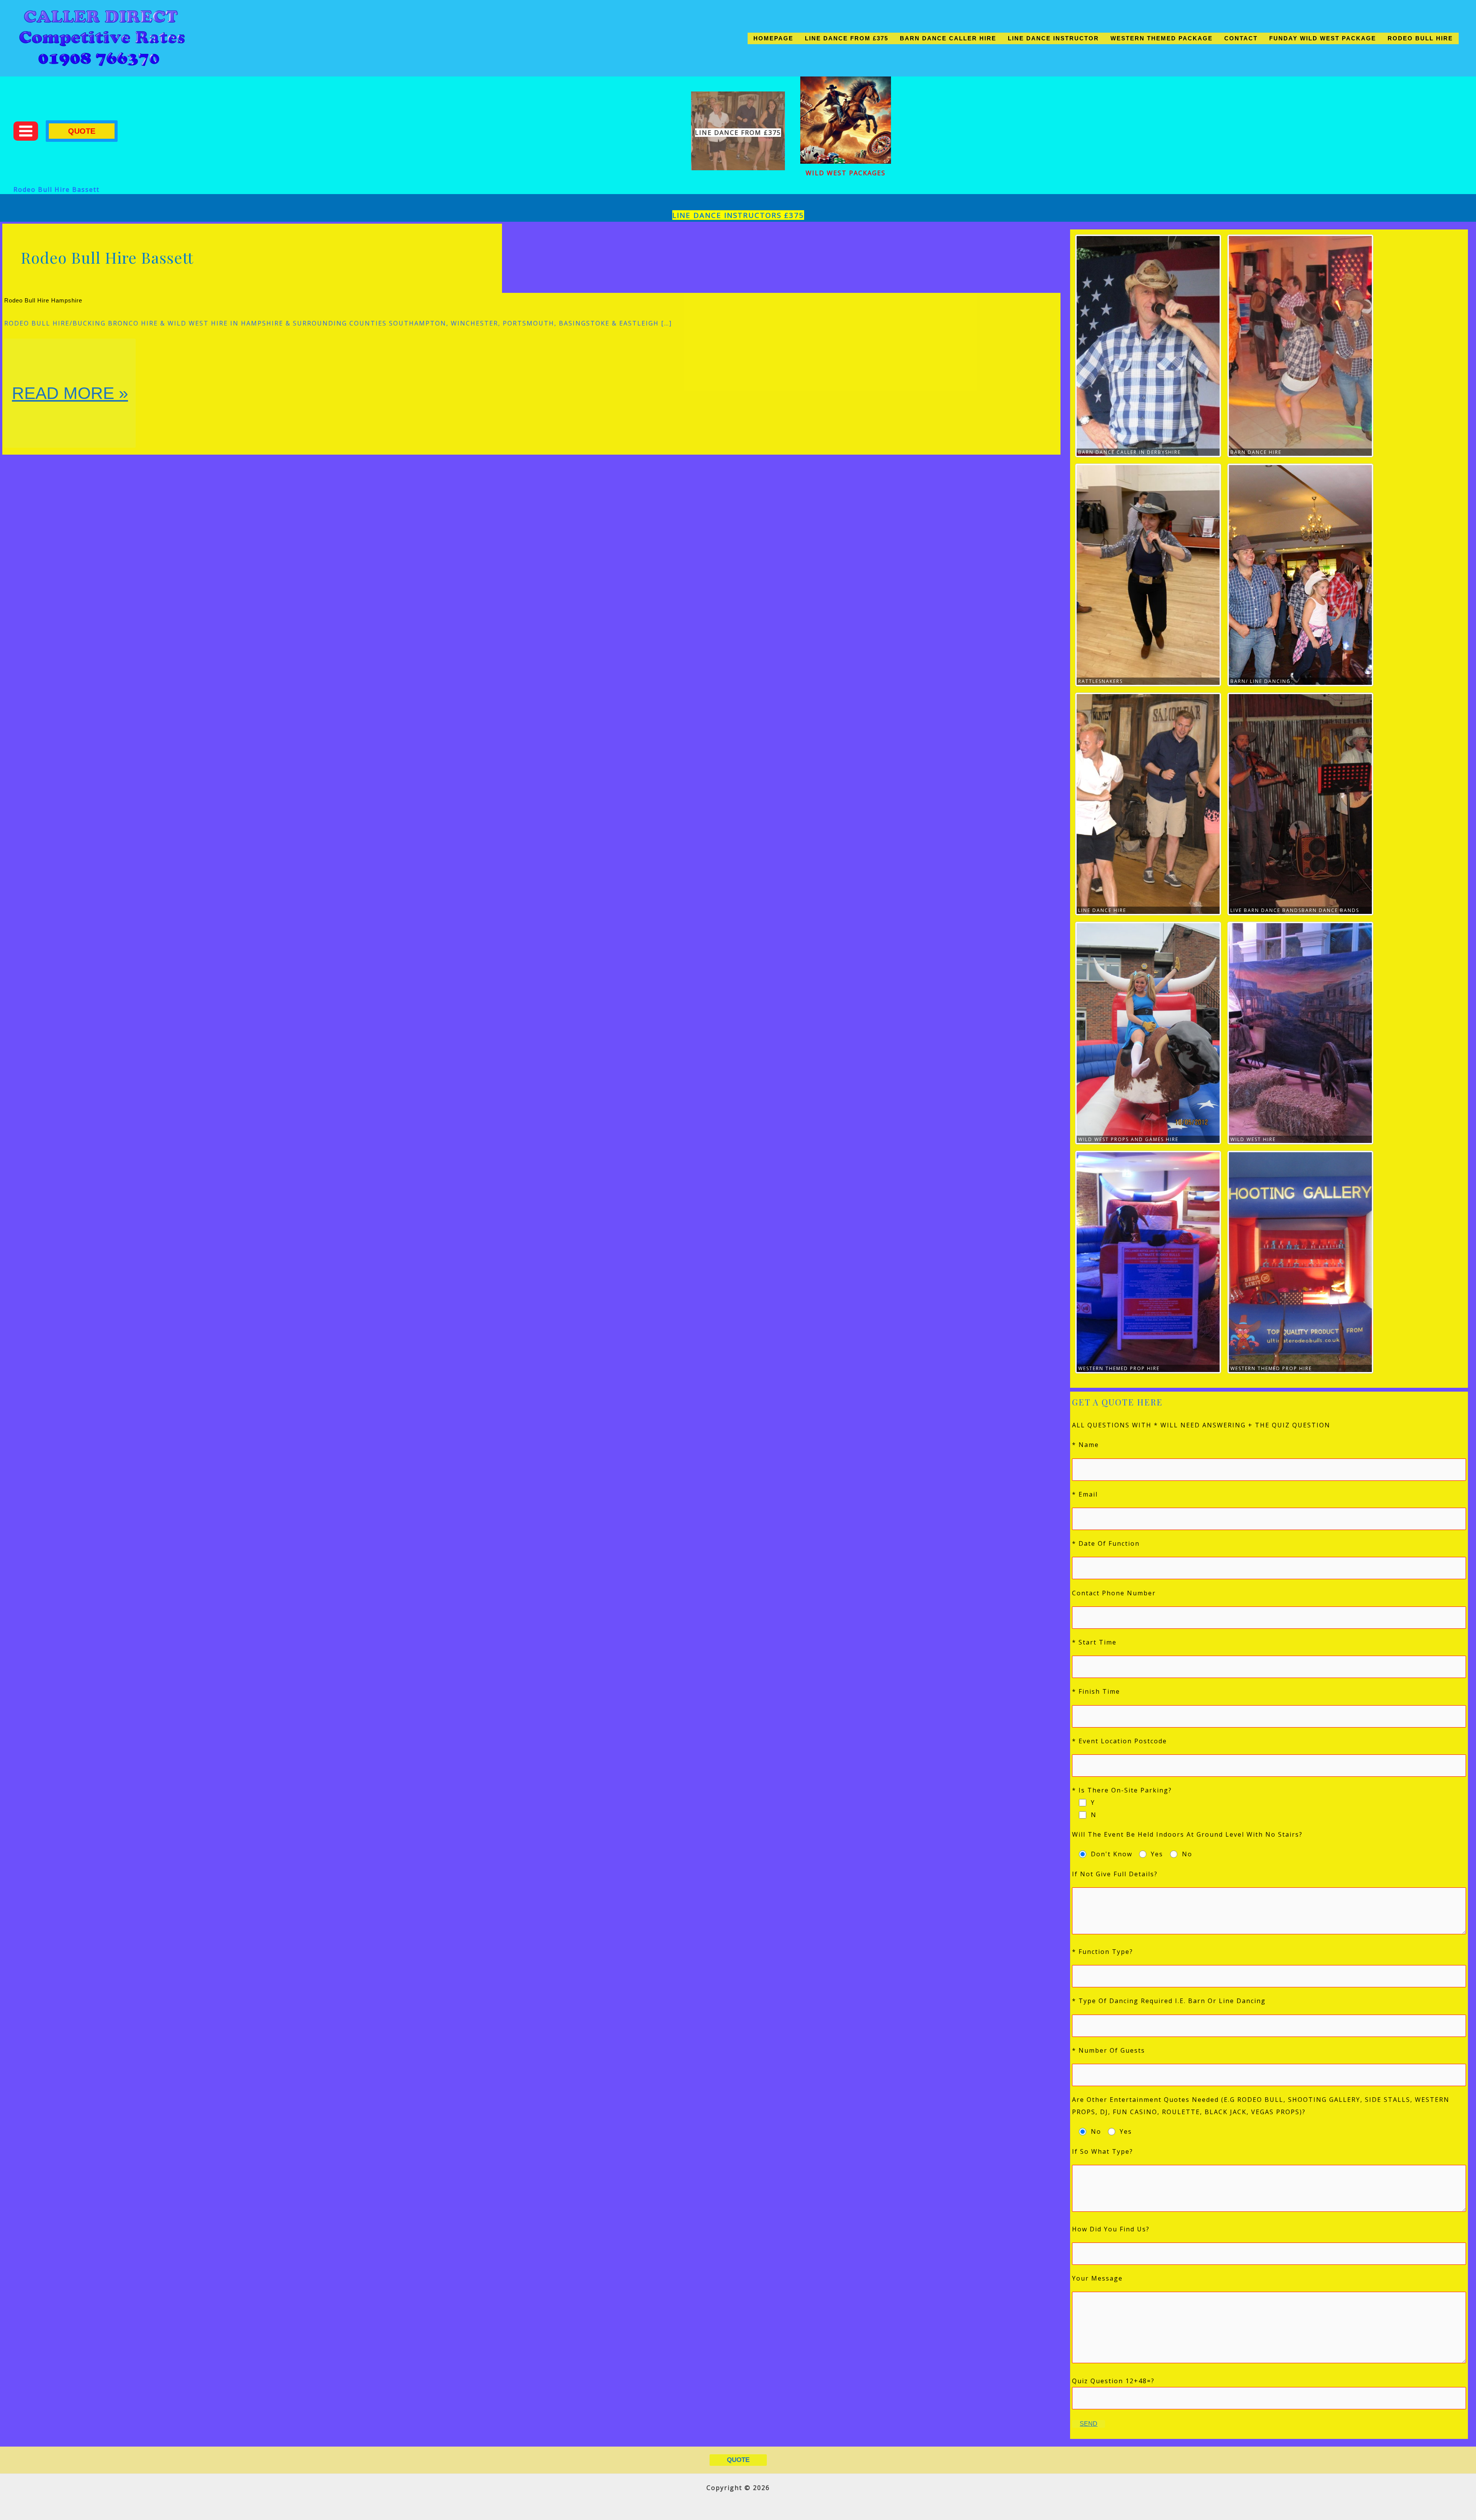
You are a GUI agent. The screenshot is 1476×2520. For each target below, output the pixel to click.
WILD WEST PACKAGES (846, 173)
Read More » (70, 415)
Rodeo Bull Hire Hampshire (43, 300)
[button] (82, 131)
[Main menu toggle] (26, 131)
